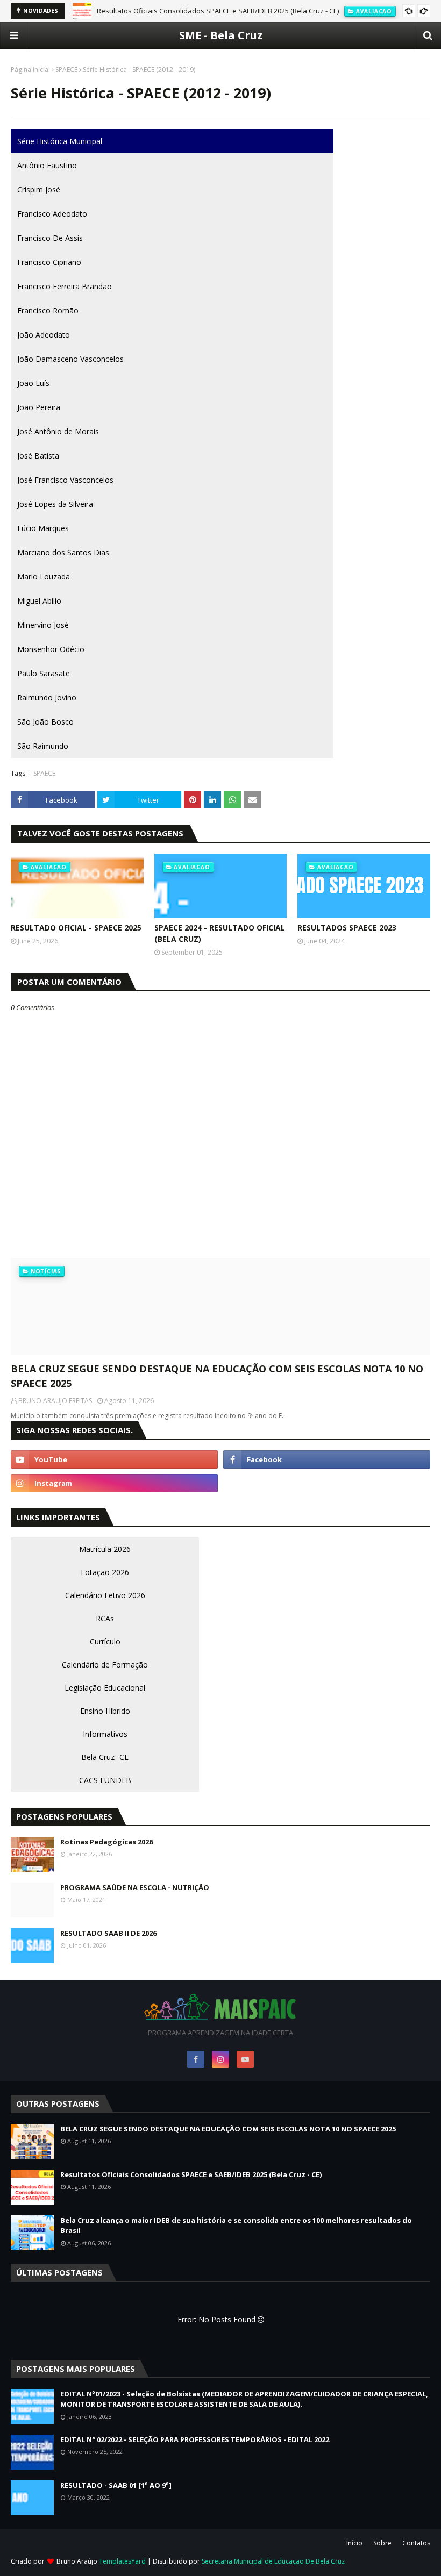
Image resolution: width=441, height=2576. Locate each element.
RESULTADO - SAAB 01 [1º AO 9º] (116, 2485)
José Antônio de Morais (58, 431)
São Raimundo (43, 746)
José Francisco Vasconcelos (65, 480)
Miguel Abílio (39, 601)
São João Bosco (45, 722)
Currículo (105, 1641)
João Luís (33, 383)
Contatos (416, 2543)
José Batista (38, 456)
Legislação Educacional (105, 1688)
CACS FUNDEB (105, 1780)
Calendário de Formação (105, 1665)
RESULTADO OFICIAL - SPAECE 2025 (76, 928)
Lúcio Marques (43, 528)
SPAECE (66, 70)
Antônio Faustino (47, 165)
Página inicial (30, 70)
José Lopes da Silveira (55, 504)
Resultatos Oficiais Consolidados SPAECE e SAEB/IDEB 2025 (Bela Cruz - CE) (218, 11)
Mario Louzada (44, 577)
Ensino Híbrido (105, 1711)
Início (354, 2543)
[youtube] (114, 1459)
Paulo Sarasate (44, 673)
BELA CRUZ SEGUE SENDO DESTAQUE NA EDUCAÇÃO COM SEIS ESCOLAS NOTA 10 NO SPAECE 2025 (217, 1376)
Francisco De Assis (50, 238)
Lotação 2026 (105, 1572)
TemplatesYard (122, 2561)
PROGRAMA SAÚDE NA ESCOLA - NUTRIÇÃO (135, 1887)
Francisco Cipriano (49, 262)
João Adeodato (44, 335)
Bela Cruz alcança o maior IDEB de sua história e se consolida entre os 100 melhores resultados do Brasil (236, 2226)
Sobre (382, 2543)
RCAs (105, 1618)
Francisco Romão (48, 310)
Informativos (105, 1734)
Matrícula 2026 (105, 1549)
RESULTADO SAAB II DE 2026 (108, 1933)
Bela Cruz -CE (105, 1757)
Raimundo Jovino (47, 697)
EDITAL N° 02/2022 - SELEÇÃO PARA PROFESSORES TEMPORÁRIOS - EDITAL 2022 (195, 2439)
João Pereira (39, 407)
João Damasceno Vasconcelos (70, 359)
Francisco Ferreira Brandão (65, 286)
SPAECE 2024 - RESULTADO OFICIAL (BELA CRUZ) (220, 933)
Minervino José (43, 625)
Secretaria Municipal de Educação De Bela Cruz (273, 2561)
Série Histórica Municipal (60, 141)
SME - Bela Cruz (221, 35)
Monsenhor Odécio (51, 649)
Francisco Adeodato (52, 214)
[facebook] (327, 1459)
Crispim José (39, 189)
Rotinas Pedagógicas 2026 (106, 1842)
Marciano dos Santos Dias (63, 552)
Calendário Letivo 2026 (105, 1595)
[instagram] (114, 1483)
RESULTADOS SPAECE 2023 (347, 928)
